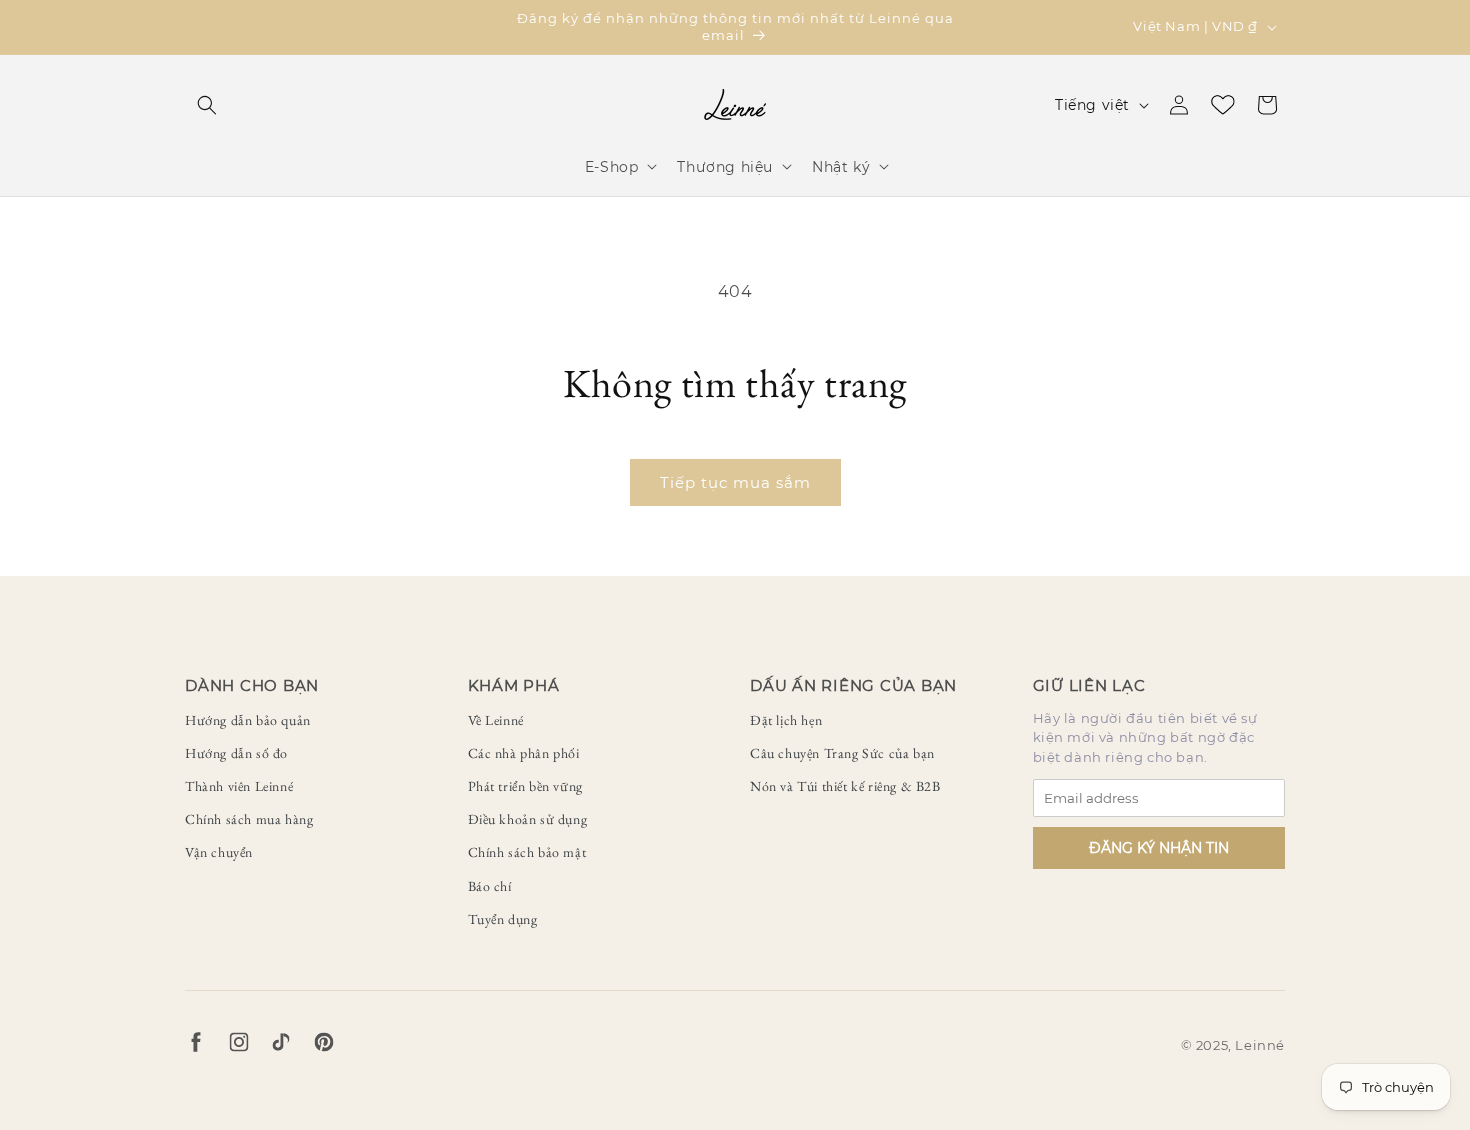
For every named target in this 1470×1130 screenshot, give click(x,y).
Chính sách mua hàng (249, 819)
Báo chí (490, 886)
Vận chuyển (219, 852)
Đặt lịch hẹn (786, 720)
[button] (207, 105)
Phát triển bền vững (525, 786)
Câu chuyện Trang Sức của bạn (842, 753)
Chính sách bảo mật (527, 852)
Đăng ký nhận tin (1159, 848)
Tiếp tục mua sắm (735, 482)
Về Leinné (496, 720)
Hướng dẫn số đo (236, 753)
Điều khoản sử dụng (528, 819)
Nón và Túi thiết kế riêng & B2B (845, 786)
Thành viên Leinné (239, 786)
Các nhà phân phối (524, 753)
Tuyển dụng (503, 919)
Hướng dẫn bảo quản (248, 720)
